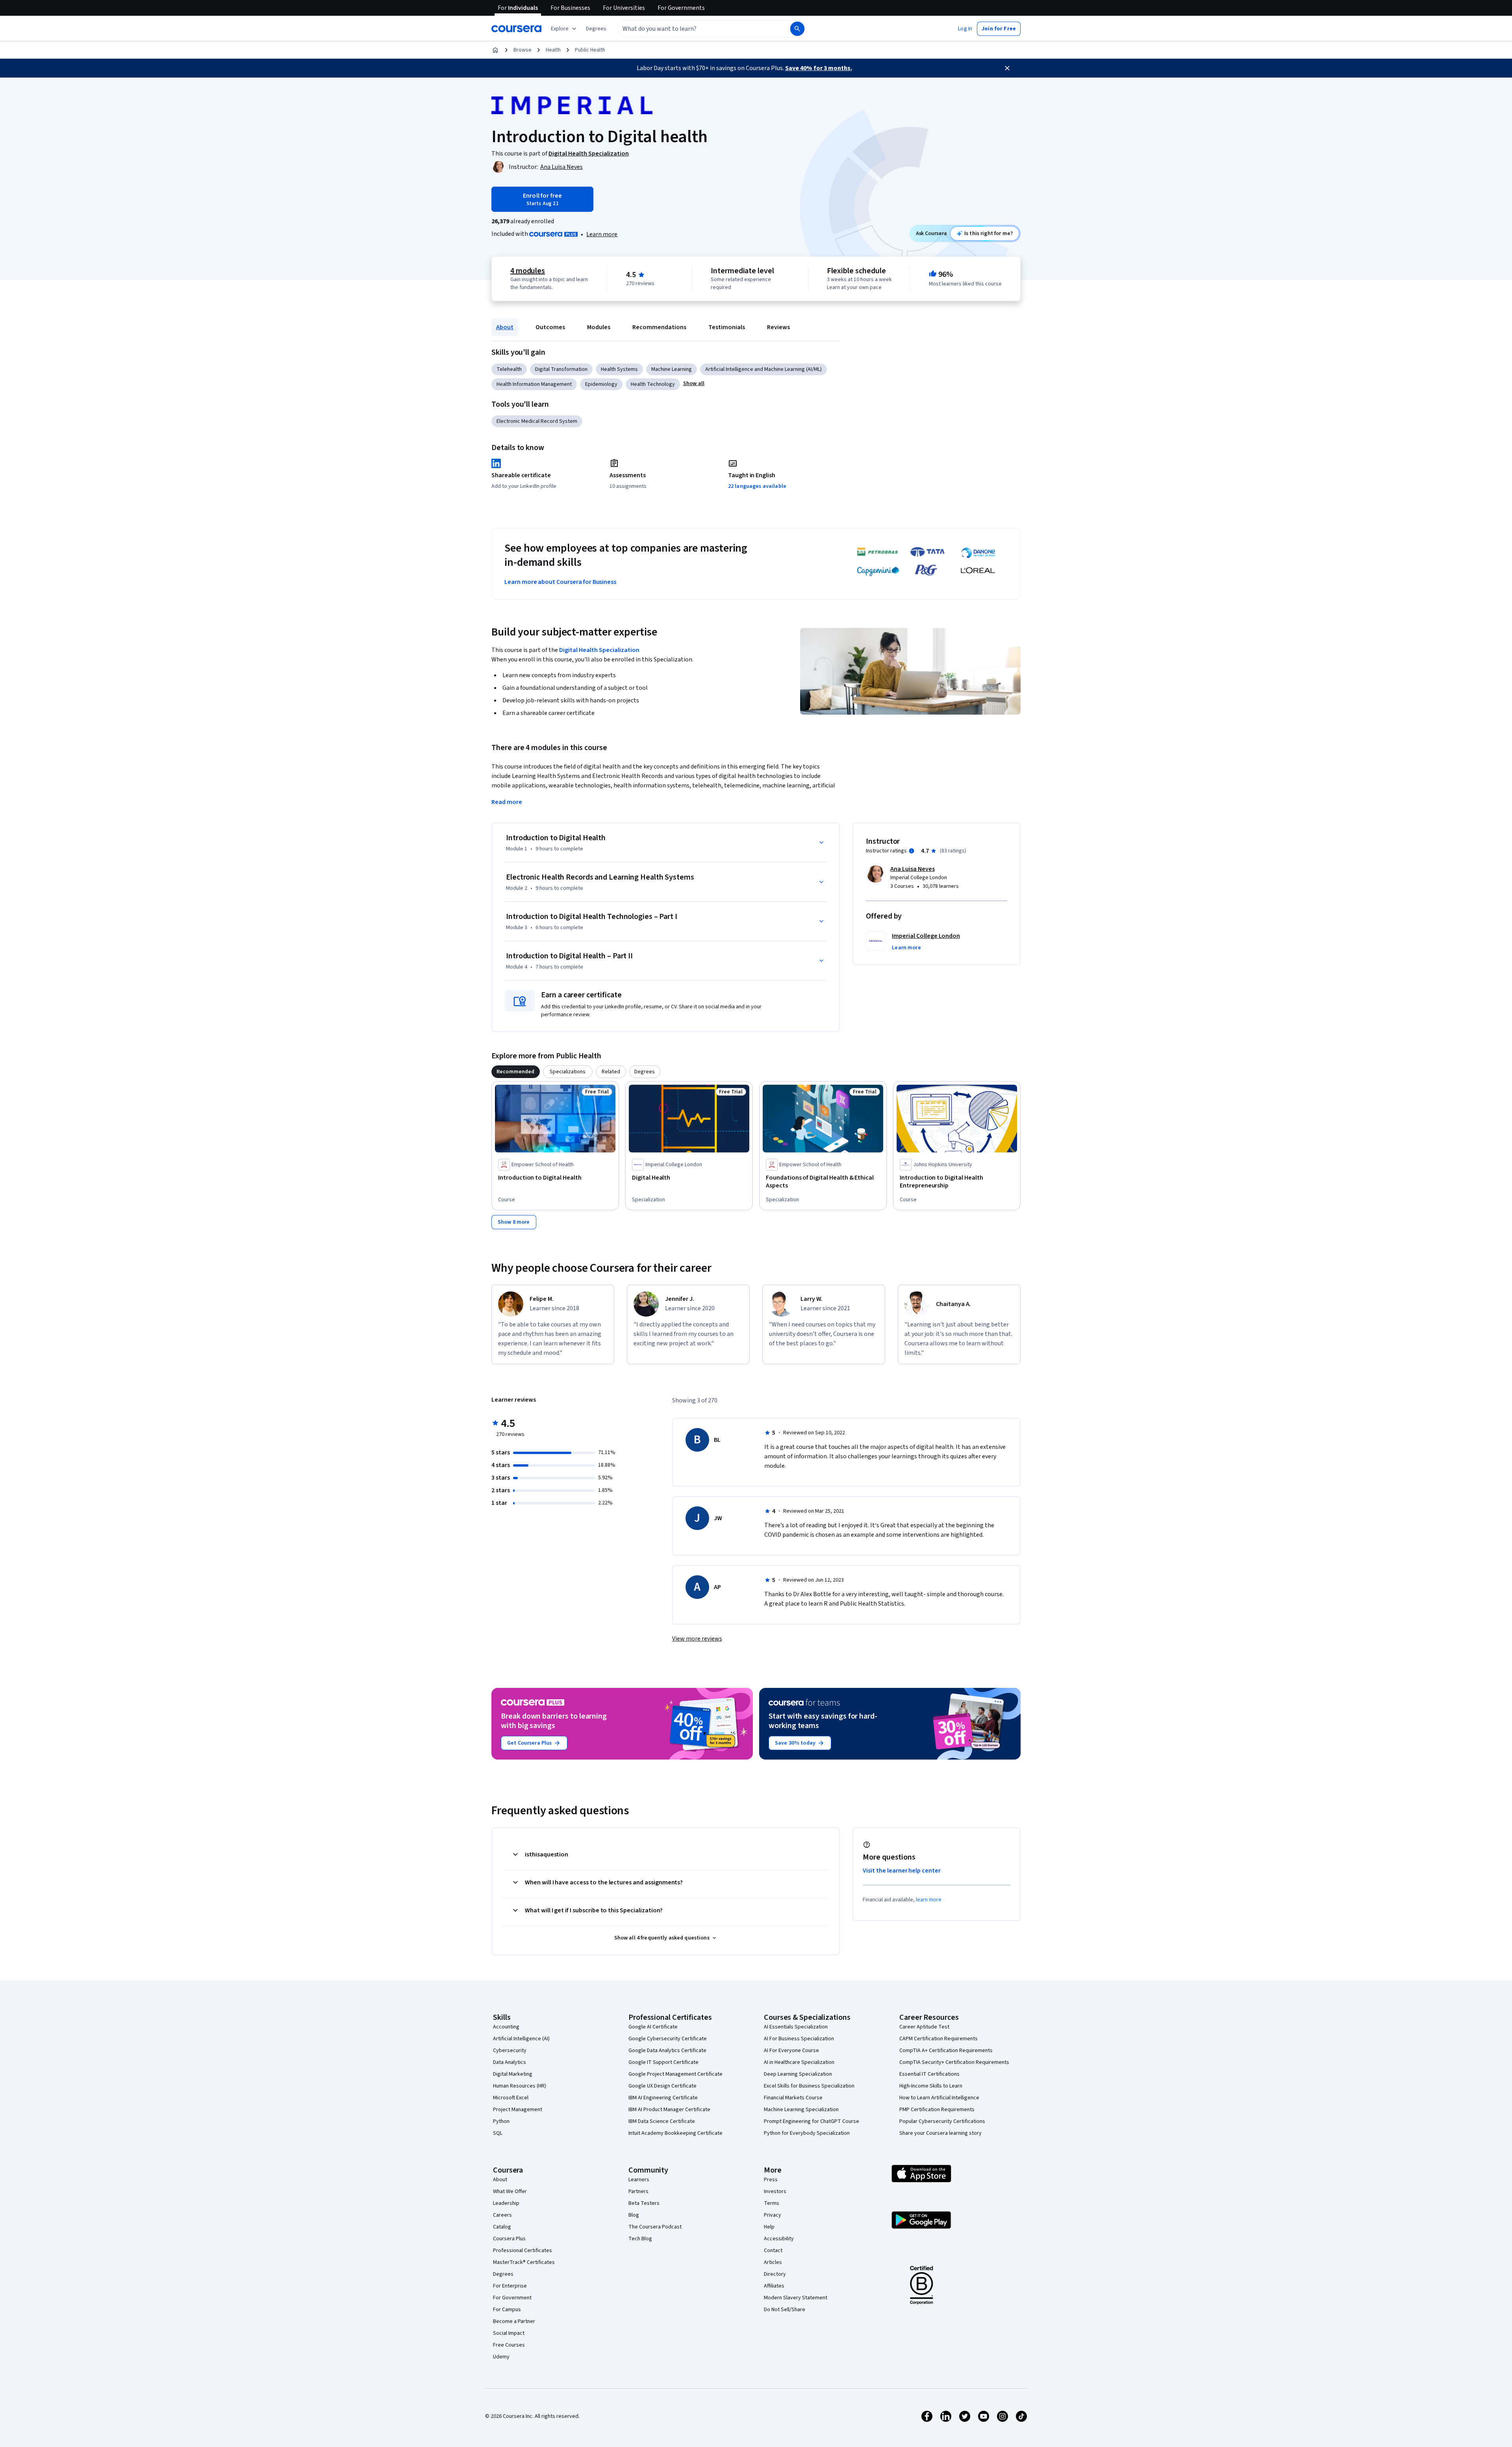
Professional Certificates (523, 2251)
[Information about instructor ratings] (912, 851)
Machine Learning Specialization (801, 2110)
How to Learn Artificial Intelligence (939, 2098)
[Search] (797, 29)
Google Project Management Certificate (675, 2074)
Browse (523, 50)
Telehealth (509, 369)
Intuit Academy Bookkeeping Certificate (675, 2133)
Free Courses (509, 2345)
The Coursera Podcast (655, 2227)
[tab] (516, 1072)
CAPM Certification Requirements (939, 2039)
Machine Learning (672, 369)
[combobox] (695, 29)
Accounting (506, 2027)
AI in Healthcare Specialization (799, 2062)
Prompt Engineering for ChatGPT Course (812, 2121)
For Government (512, 2298)
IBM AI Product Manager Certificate (669, 2110)
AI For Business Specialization (799, 2039)
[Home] (495, 50)
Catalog (502, 2227)
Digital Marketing (513, 2074)
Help (769, 2227)
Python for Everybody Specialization (807, 2133)
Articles (773, 2262)
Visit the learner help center (902, 1871)
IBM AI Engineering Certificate (663, 2098)
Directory (775, 2274)
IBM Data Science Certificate (662, 2121)
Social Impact (509, 2333)
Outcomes (550, 327)
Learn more (602, 234)
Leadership (506, 2203)
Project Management (518, 2110)
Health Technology (653, 384)
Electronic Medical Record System (537, 421)
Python (501, 2121)
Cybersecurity (510, 2051)
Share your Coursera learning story (940, 2133)
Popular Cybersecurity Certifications (942, 2121)
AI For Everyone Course (791, 2051)
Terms (772, 2203)
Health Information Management (534, 384)
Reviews (778, 327)
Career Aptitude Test (924, 2027)
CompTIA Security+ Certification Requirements (954, 2062)
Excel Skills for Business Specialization (809, 2086)
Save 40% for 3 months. (819, 68)
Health (553, 50)
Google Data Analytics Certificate (667, 2051)
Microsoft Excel (511, 2098)
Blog (634, 2215)
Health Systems (619, 369)
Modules (599, 327)
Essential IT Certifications (929, 2074)
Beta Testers (644, 2203)
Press (771, 2180)
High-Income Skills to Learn (931, 2086)
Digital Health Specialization (599, 650)
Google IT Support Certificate (663, 2062)
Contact (773, 2251)
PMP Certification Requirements (937, 2110)
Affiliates (774, 2286)
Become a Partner (514, 2321)
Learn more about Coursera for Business (560, 582)
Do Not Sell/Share (785, 2310)
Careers (502, 2215)
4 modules (528, 271)
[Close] (1007, 68)
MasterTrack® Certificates (524, 2262)
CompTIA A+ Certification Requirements (946, 2051)
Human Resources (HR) (520, 2086)
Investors (775, 2191)
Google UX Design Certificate (662, 2086)
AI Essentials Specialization (796, 2027)
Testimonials (727, 327)
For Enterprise (510, 2286)
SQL (498, 2133)
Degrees (503, 2274)
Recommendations (659, 327)
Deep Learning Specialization (798, 2074)
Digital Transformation (561, 369)
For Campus (507, 2310)
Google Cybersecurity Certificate (668, 2039)
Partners (638, 2191)
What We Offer (510, 2191)
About (505, 327)
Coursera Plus (509, 2239)
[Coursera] (516, 29)
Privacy (773, 2215)
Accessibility (779, 2239)
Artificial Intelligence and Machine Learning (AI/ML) (763, 369)
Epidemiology (601, 384)
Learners (639, 2180)
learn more (929, 1900)
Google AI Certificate (653, 2027)
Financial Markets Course (793, 2098)
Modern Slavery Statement (796, 2298)
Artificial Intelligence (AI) (521, 2039)
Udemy (501, 2357)
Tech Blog (640, 2239)
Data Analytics (510, 2062)
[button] (596, 29)
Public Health (590, 50)
